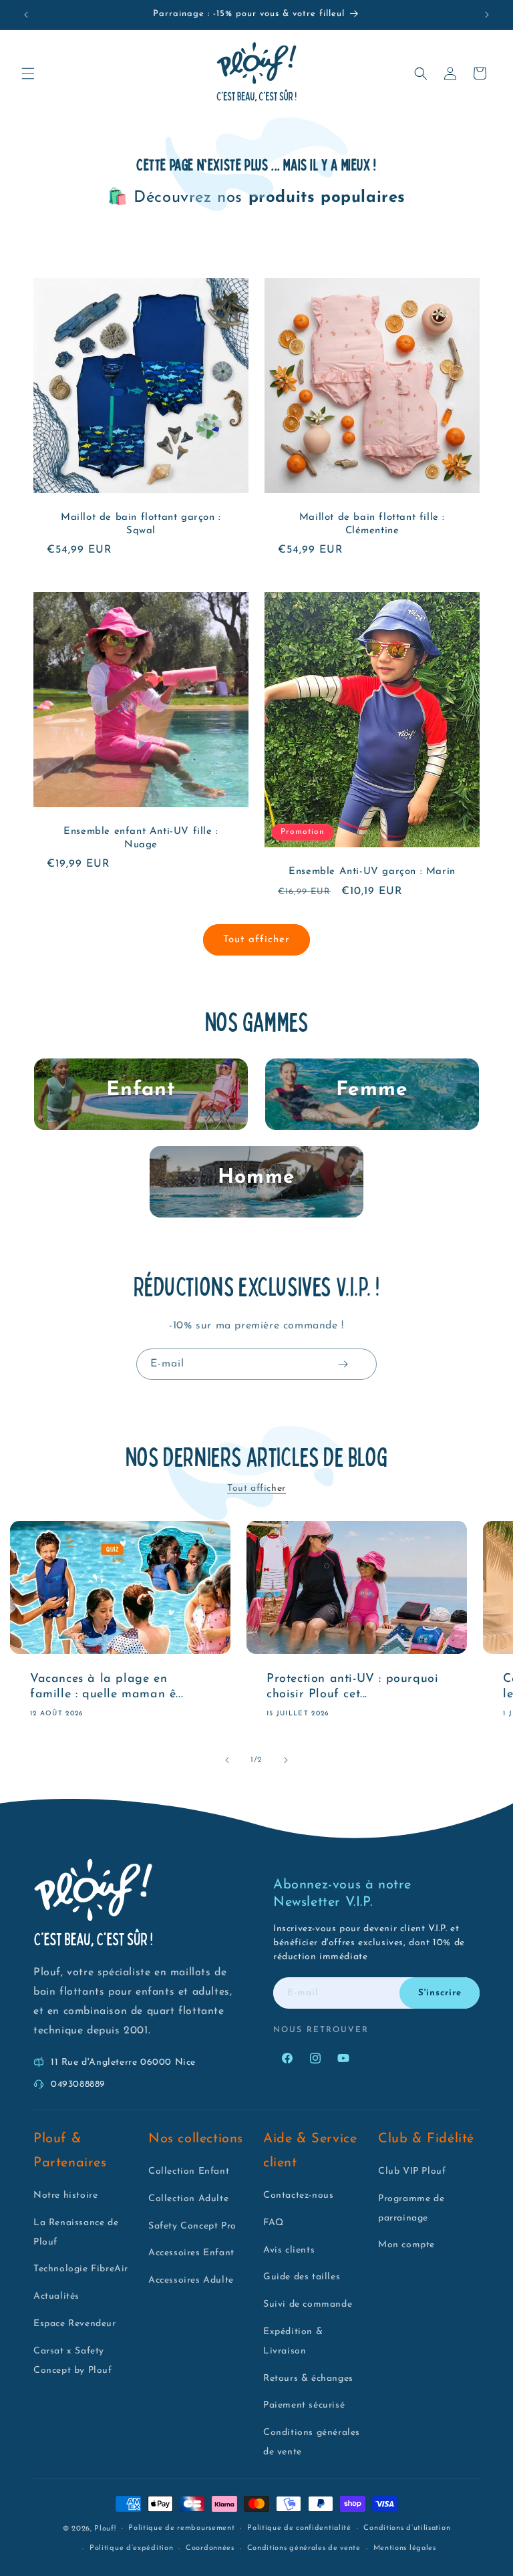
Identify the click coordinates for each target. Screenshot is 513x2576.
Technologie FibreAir (81, 2269)
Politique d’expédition (131, 2548)
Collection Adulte (188, 2199)
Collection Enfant (189, 2171)
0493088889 (78, 2085)
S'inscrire (440, 1993)
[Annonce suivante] (487, 15)
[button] (28, 74)
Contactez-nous (298, 2195)
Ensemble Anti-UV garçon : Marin (372, 872)
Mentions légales (405, 2548)
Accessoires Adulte (191, 2280)
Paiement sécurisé (304, 2405)
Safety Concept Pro (192, 2226)
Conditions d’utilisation (407, 2528)
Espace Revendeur (75, 2324)
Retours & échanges (308, 2379)
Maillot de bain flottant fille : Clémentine (372, 524)
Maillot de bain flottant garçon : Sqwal (141, 524)
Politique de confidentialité (299, 2528)
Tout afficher (256, 940)
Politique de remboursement (181, 2528)
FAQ (274, 2223)
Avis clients (289, 2250)
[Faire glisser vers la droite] (286, 1760)
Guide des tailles (302, 2277)
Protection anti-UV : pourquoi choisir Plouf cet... (352, 1686)
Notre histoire (65, 2195)
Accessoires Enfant (191, 2253)
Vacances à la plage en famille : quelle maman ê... (107, 1686)
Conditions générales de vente (304, 2548)
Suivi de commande (308, 2304)
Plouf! (105, 2529)
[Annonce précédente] (26, 15)
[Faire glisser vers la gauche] (227, 1760)
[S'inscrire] (343, 1364)
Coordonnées (210, 2548)
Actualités (56, 2296)
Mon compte (406, 2245)
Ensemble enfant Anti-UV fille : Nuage (141, 838)
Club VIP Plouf (412, 2171)
